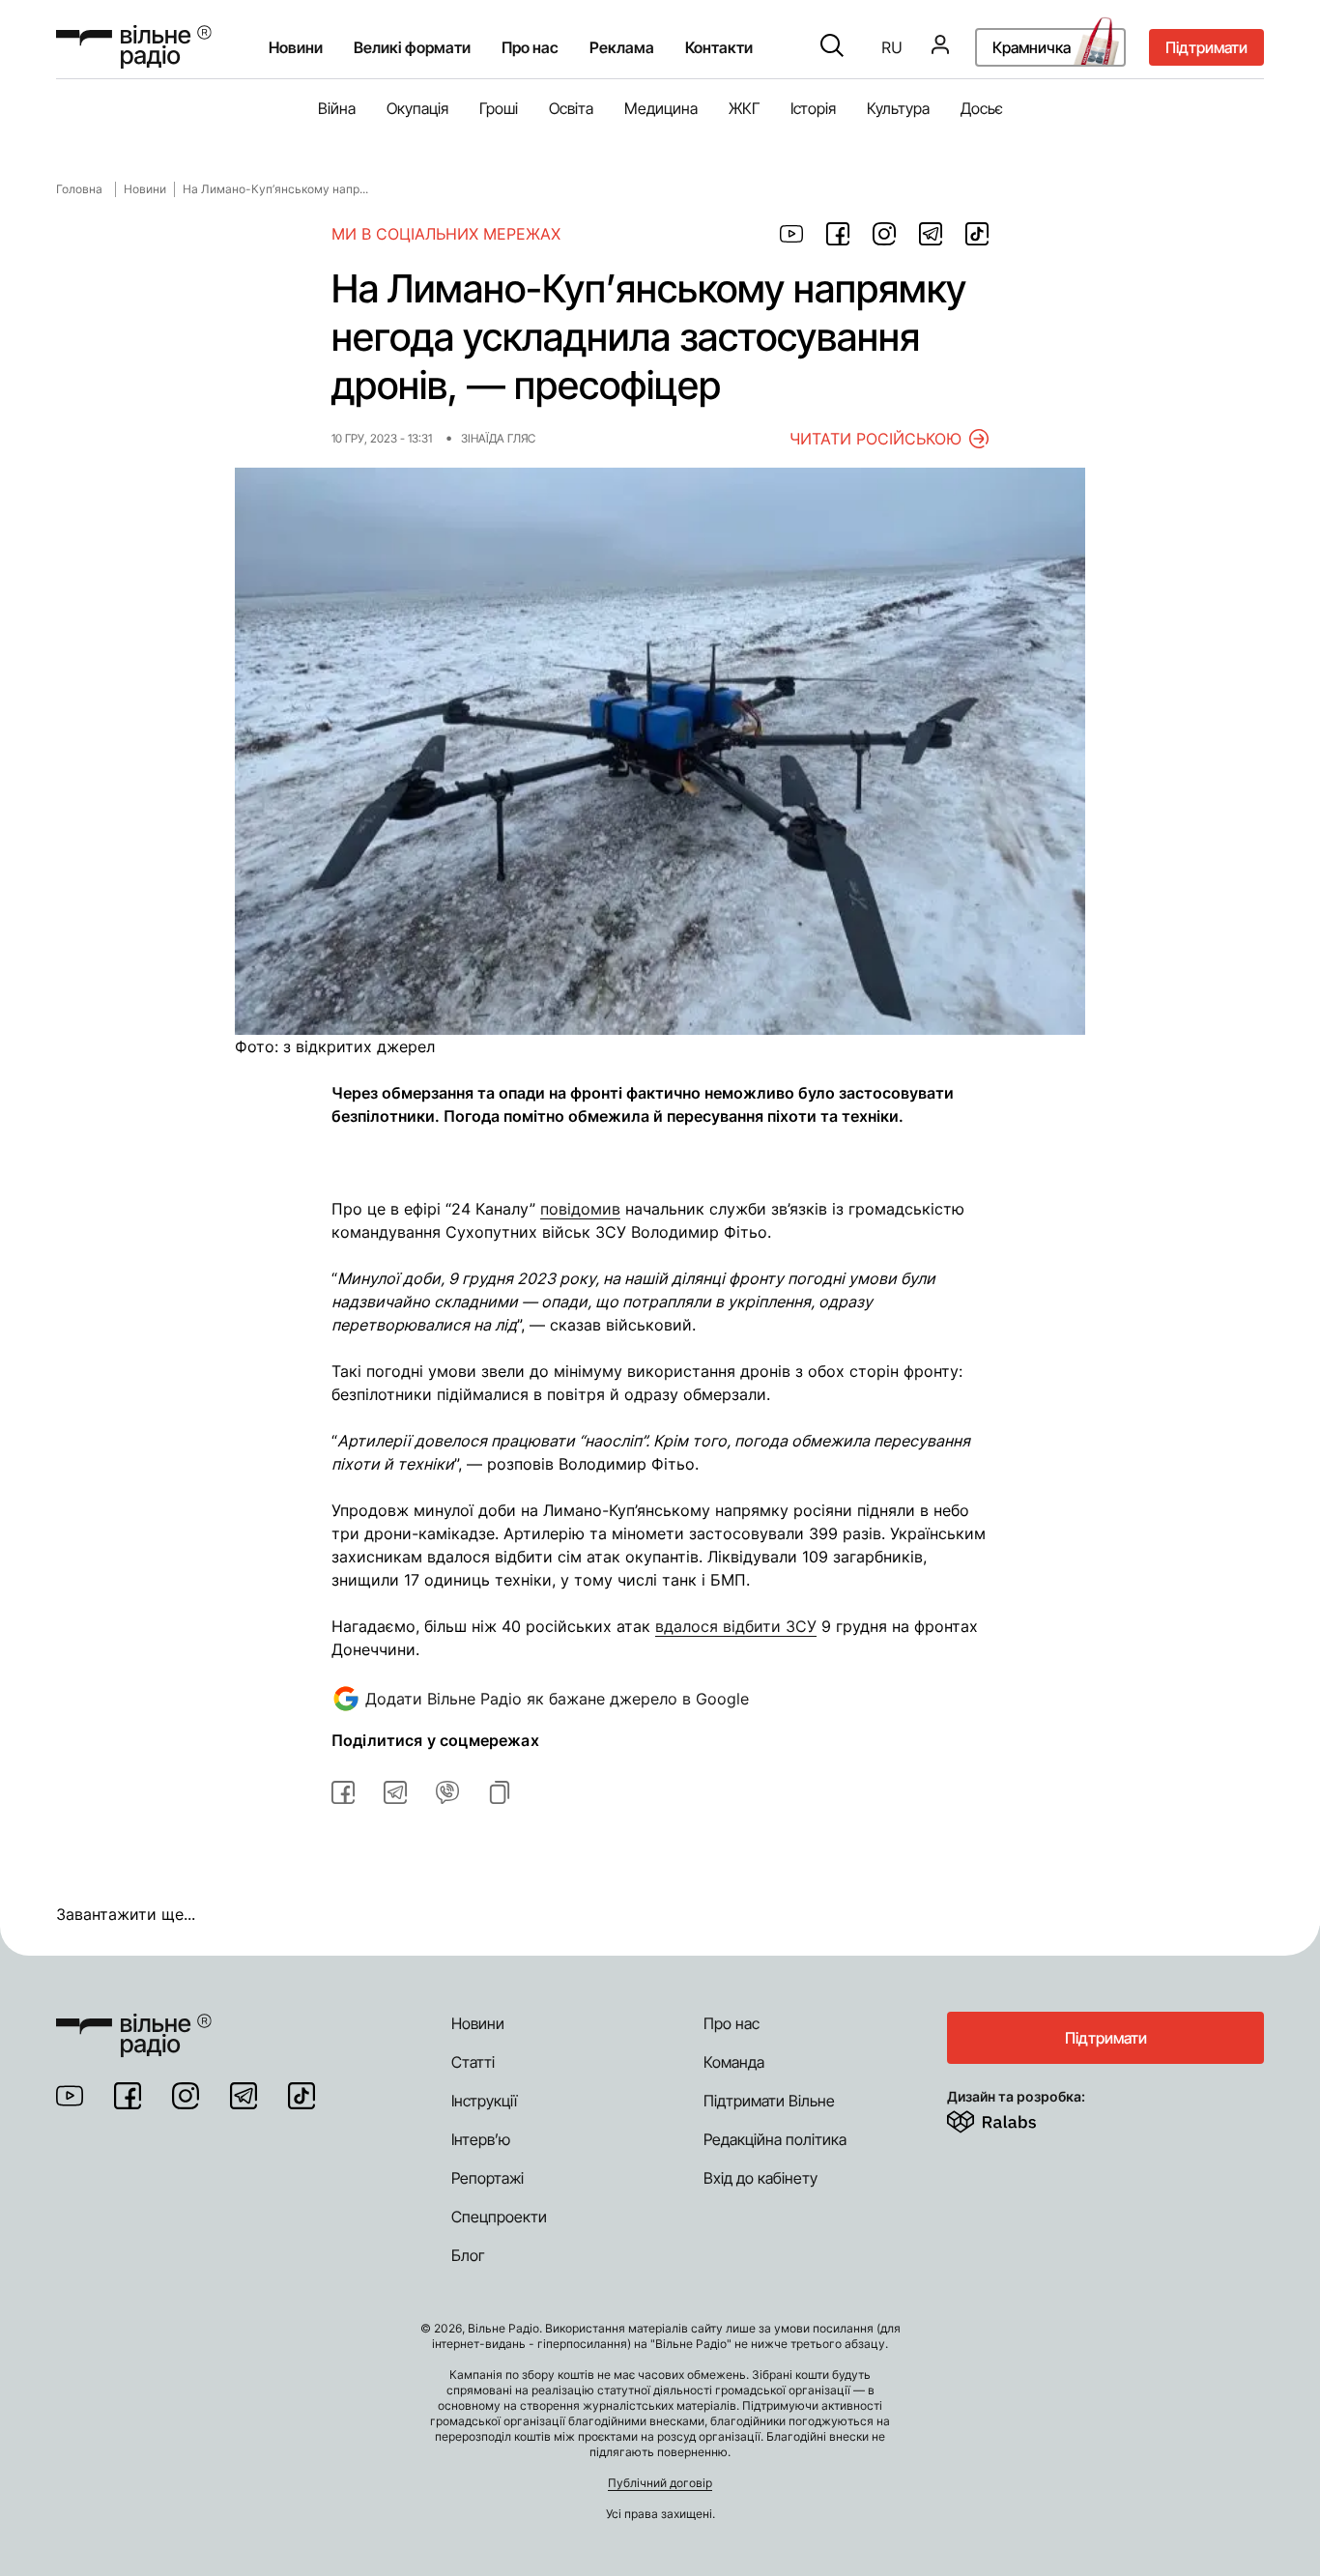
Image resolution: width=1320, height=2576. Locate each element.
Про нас (732, 2023)
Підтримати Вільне (769, 2101)
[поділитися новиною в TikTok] (977, 234)
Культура (898, 108)
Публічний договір (660, 2483)
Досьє (982, 108)
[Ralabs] (1015, 2118)
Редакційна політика (775, 2139)
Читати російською (875, 439)
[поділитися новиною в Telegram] (931, 234)
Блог (468, 2255)
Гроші (499, 108)
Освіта (571, 108)
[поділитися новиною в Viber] (447, 1792)
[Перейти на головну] (134, 47)
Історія (813, 108)
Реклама (622, 47)
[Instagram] (186, 2096)
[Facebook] (128, 2096)
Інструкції (484, 2101)
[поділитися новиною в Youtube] (791, 234)
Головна (79, 189)
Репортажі (488, 2178)
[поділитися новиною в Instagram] (884, 234)
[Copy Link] (500, 1792)
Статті (473, 2062)
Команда (734, 2062)
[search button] (832, 47)
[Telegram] (244, 2096)
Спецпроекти (499, 2217)
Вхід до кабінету (760, 2178)
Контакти (719, 47)
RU (892, 47)
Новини (296, 47)
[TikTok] (301, 2096)
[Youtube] (70, 2096)
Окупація (417, 108)
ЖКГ (744, 108)
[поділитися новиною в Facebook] (838, 234)
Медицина (661, 108)
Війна (337, 108)
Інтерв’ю (481, 2139)
